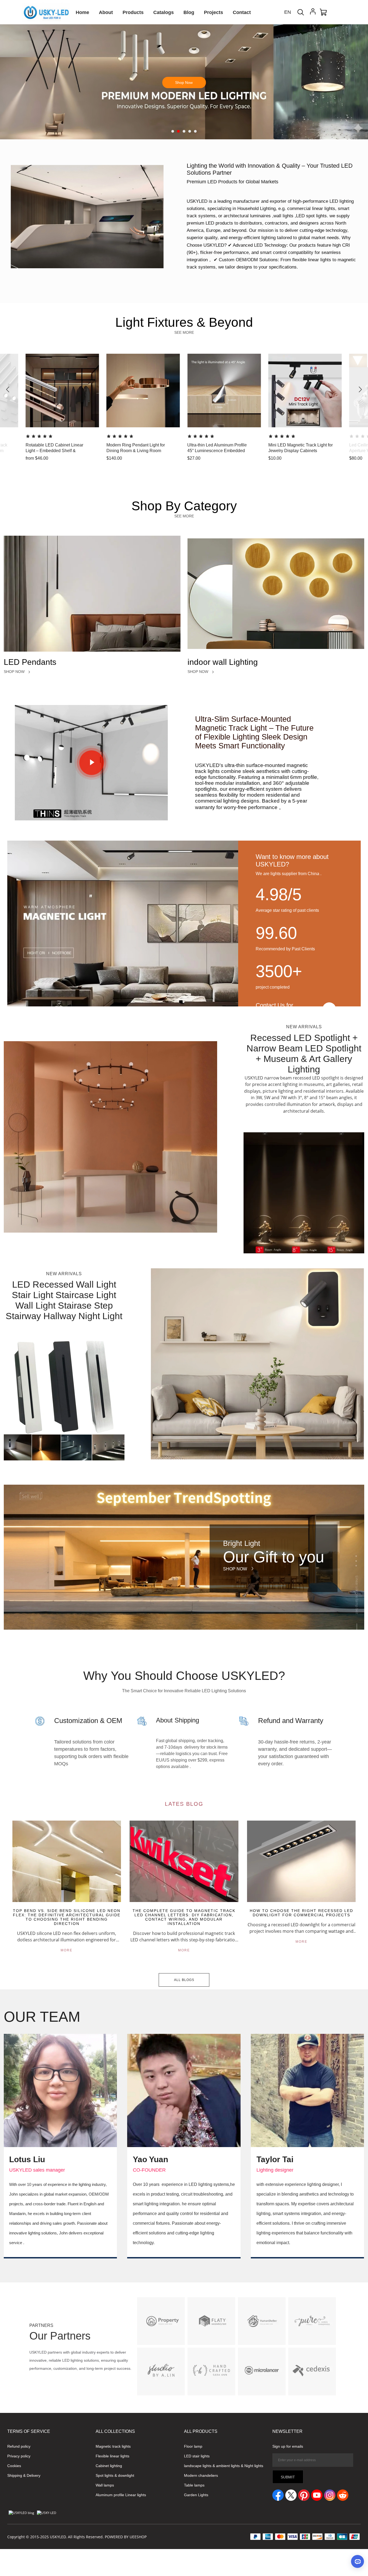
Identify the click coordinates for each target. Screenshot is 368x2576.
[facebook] (278, 2495)
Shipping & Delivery (24, 2475)
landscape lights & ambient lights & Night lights (224, 2466)
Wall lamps (105, 2485)
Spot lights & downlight (115, 2475)
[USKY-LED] (47, 2513)
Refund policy (19, 2446)
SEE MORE (184, 332)
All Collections (115, 2431)
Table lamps (194, 2485)
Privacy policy (19, 2456)
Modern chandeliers (201, 2475)
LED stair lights (197, 2456)
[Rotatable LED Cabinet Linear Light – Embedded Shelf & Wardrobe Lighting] (14, 459)
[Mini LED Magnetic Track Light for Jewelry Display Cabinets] (256, 459)
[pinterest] (304, 2495)
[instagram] (330, 2495)
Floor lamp (193, 2446)
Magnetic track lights (113, 2446)
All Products (201, 2431)
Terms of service (29, 2431)
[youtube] (317, 2495)
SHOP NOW (14, 672)
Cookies (14, 2466)
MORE (67, 1950)
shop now (267, 115)
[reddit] (343, 2495)
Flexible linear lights (112, 2456)
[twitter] (291, 2495)
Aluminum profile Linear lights (121, 2495)
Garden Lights (196, 2495)
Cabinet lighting (109, 2466)
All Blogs (184, 1980)
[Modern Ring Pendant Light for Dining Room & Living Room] (95, 459)
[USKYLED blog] (21, 2513)
